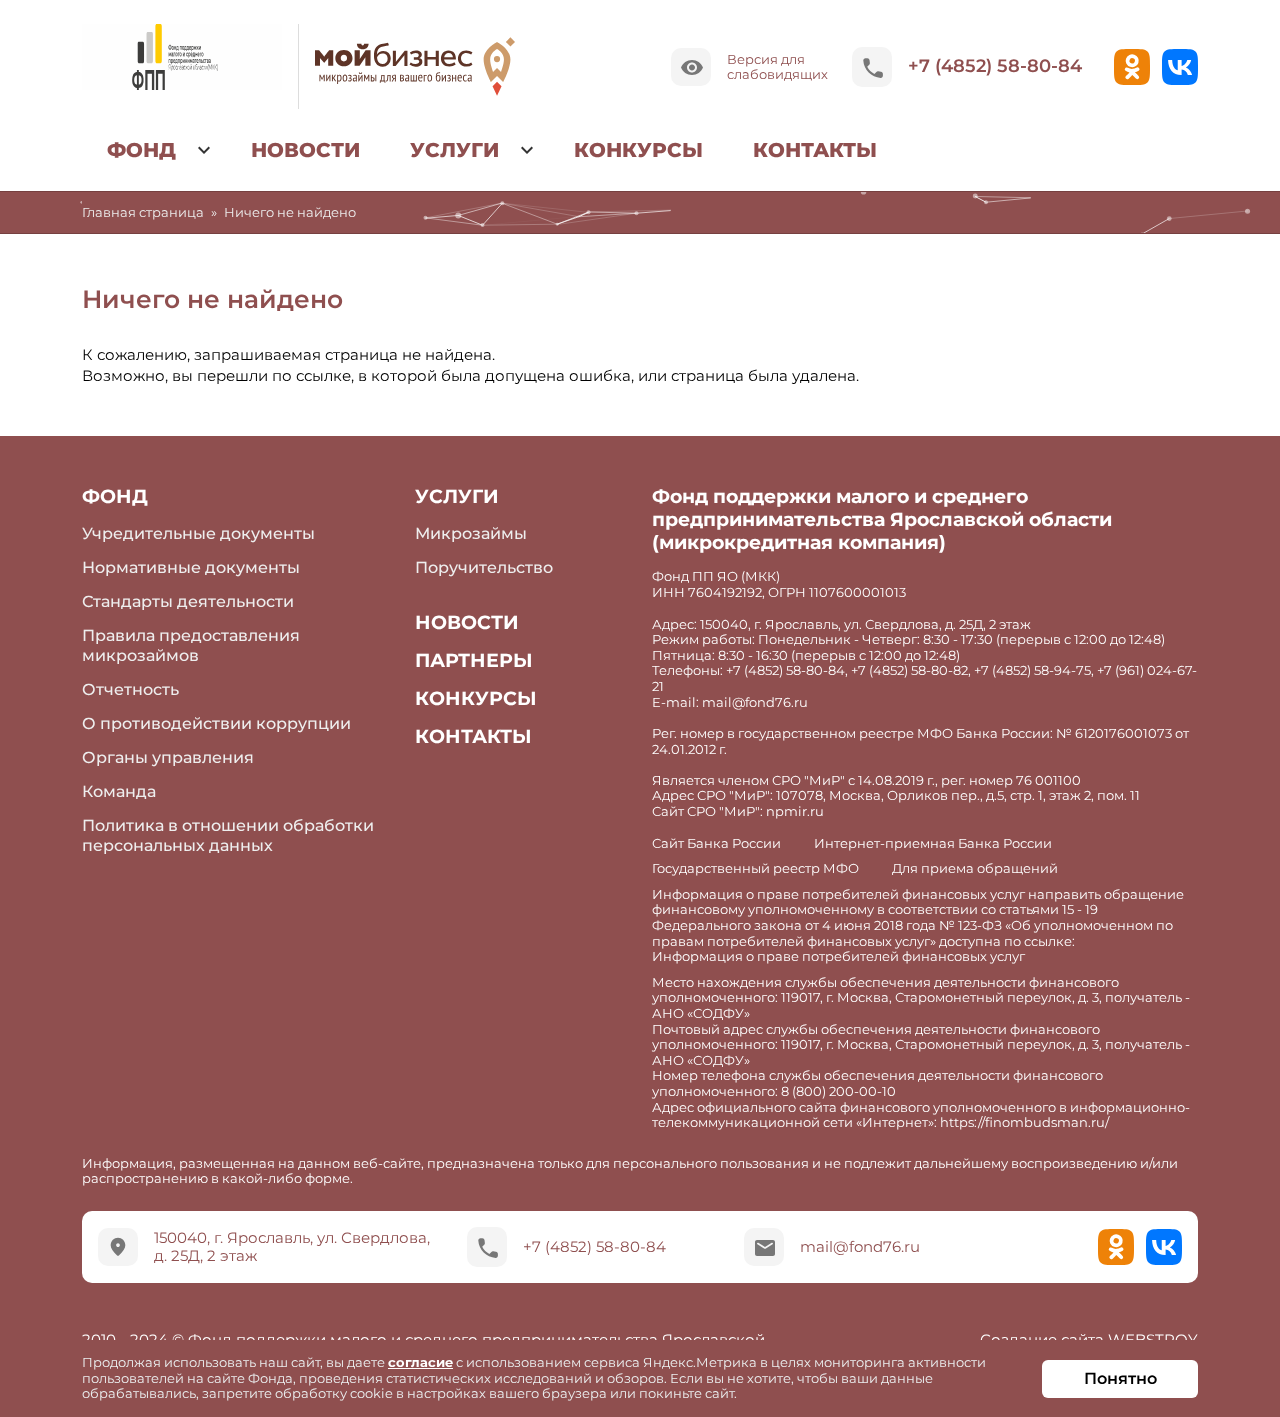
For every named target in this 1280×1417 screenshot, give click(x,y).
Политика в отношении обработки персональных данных (228, 835)
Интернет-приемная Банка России (933, 843)
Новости (305, 150)
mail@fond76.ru (860, 1246)
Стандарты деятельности (188, 601)
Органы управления (168, 757)
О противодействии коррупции (216, 723)
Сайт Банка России (716, 843)
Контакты (815, 150)
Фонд (141, 150)
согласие (420, 1362)
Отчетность (130, 689)
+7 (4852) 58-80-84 (995, 66)
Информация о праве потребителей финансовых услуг (838, 956)
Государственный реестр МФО (755, 868)
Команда (119, 791)
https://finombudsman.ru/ (1024, 1122)
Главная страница (143, 212)
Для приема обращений (975, 868)
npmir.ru (795, 811)
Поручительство (484, 567)
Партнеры (474, 661)
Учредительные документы (198, 533)
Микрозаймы (471, 533)
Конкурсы (638, 150)
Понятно (1120, 1378)
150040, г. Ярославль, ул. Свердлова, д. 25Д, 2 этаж (292, 1246)
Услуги (454, 150)
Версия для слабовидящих (777, 66)
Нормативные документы (191, 567)
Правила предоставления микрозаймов (191, 645)
